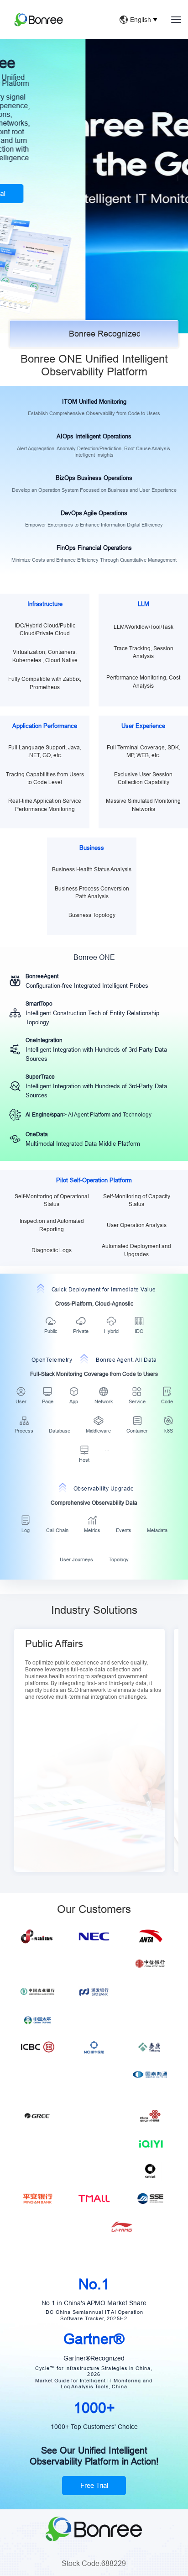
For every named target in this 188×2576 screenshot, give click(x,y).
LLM (144, 604)
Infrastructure (45, 604)
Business (92, 848)
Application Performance (45, 726)
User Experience (143, 726)
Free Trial (94, 2499)
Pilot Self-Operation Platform (94, 1180)
